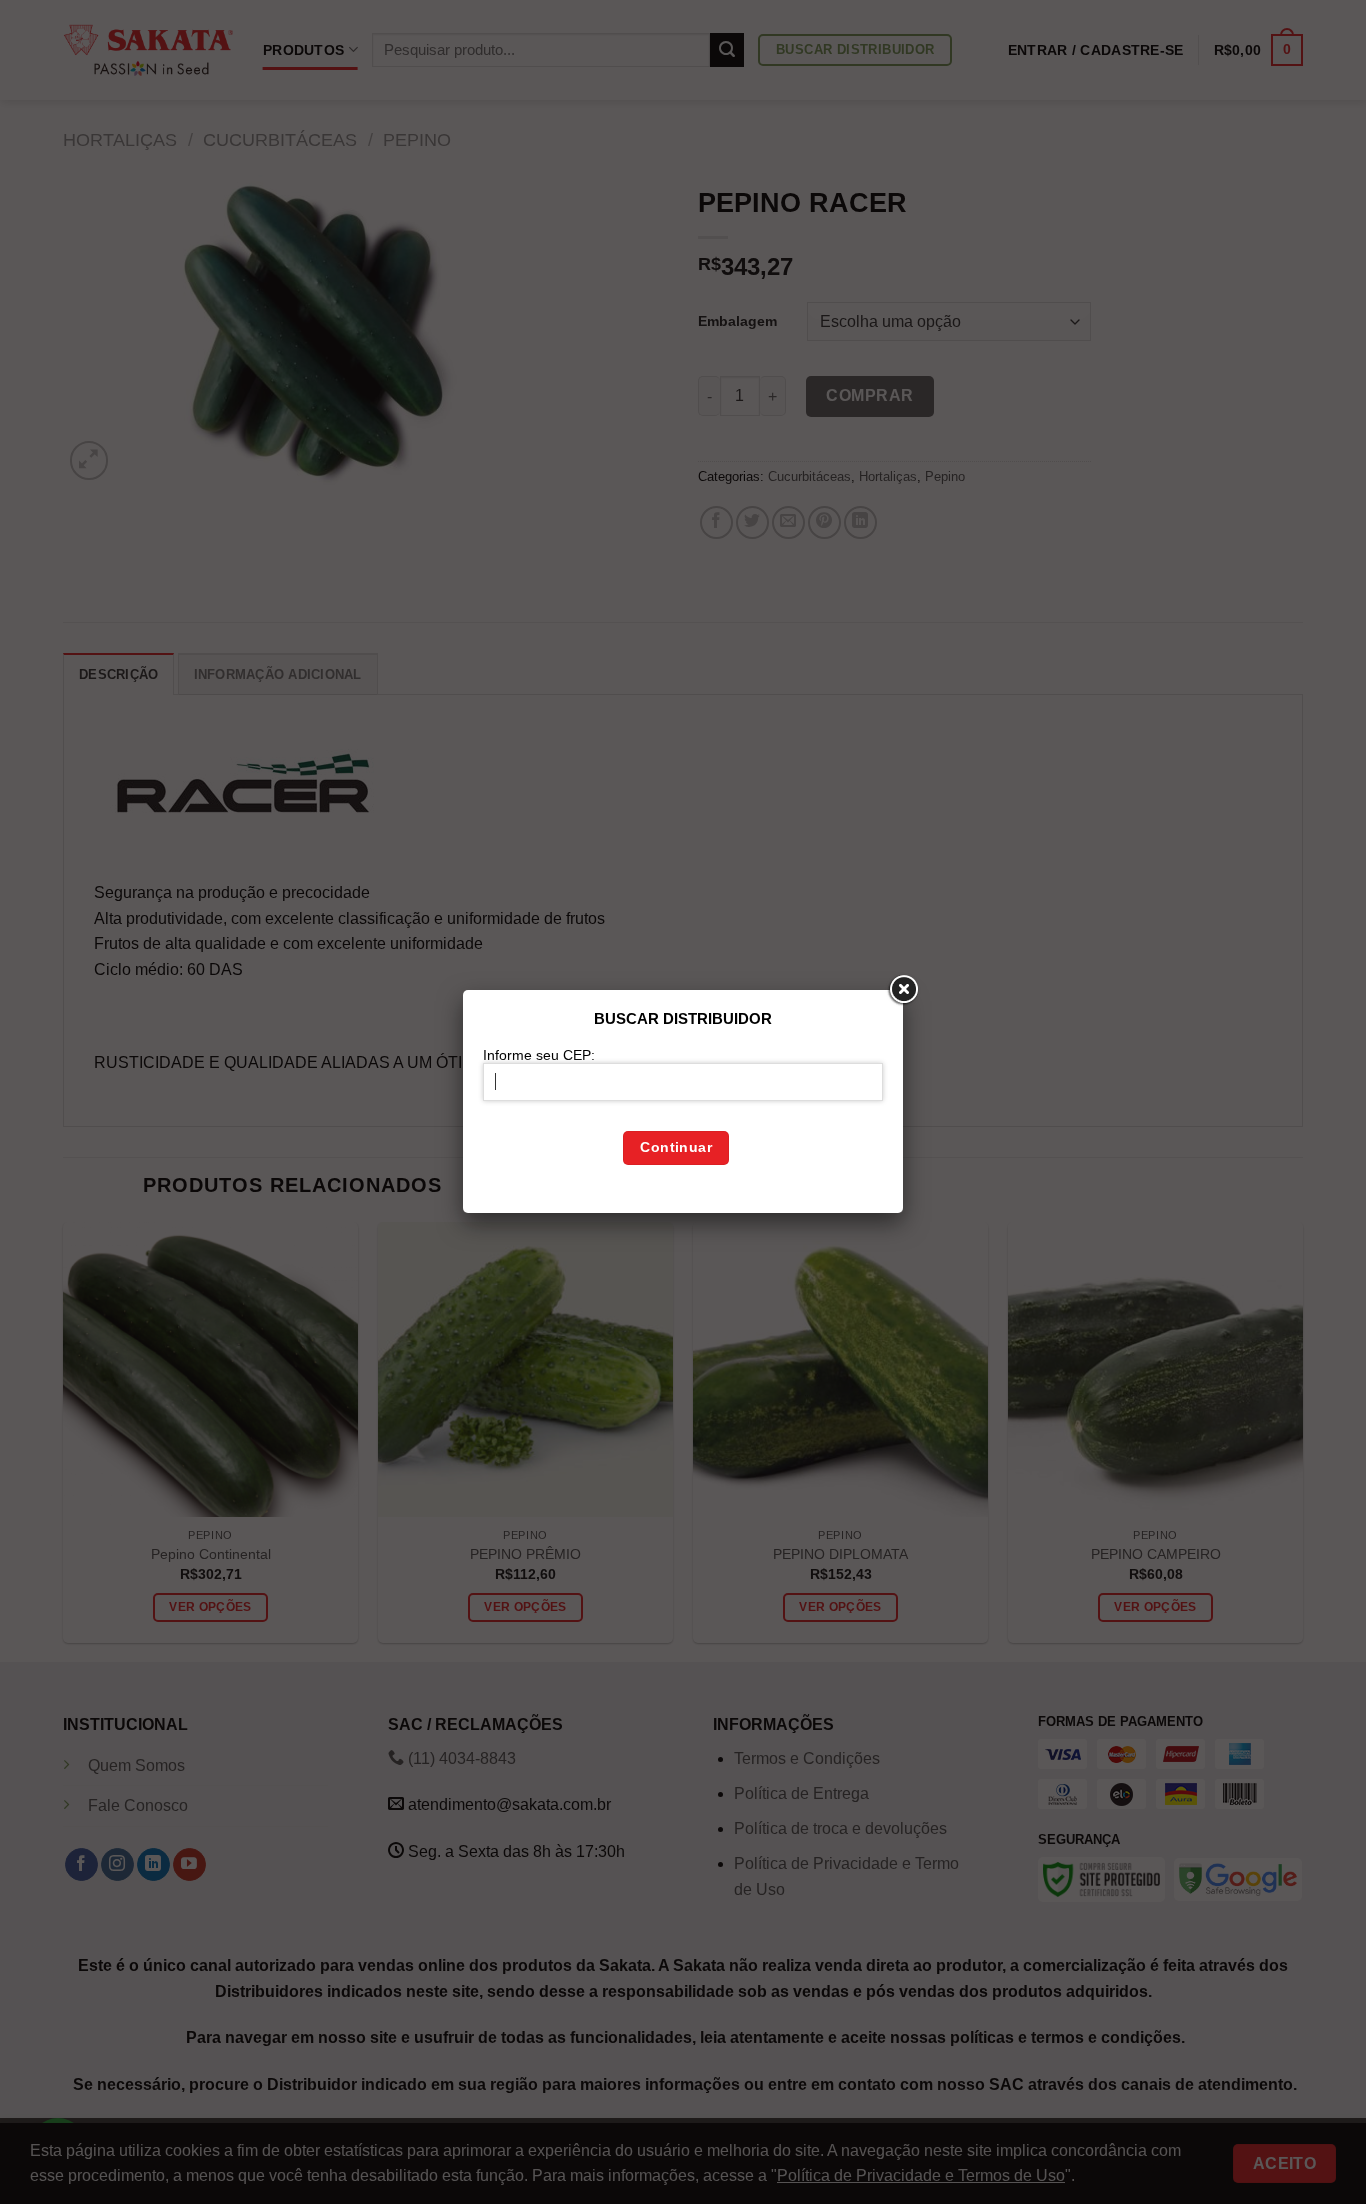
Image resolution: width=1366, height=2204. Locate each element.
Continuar (676, 1147)
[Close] (903, 990)
